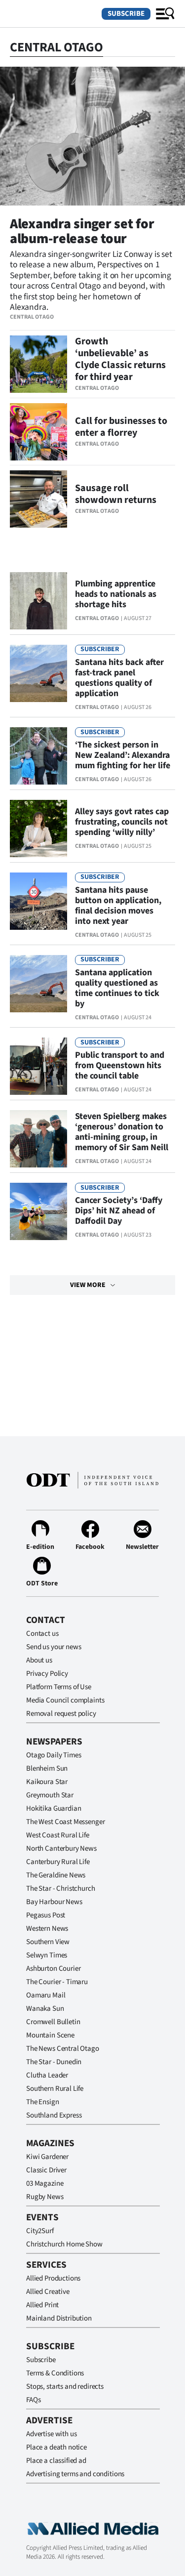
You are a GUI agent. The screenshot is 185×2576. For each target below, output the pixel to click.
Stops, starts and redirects (65, 2387)
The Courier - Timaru (57, 1982)
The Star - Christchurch (61, 1889)
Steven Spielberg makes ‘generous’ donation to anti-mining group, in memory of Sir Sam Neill (122, 1132)
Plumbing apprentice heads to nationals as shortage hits (116, 594)
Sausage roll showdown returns (116, 494)
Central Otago (32, 317)
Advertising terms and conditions (75, 2474)
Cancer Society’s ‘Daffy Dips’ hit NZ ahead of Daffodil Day (119, 1211)
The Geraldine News (56, 1875)
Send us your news (54, 1647)
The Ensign (43, 2102)
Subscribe (126, 14)
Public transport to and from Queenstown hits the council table (120, 1065)
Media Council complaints (65, 1700)
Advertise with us (51, 2434)
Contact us (42, 1634)
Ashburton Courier (53, 1969)
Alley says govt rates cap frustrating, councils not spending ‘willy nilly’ (122, 822)
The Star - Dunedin (54, 2062)
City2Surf (40, 2231)
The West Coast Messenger (65, 1822)
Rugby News (45, 2197)
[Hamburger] (165, 14)
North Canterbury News (61, 1849)
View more (88, 1285)
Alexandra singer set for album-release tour (82, 231)
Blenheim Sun (47, 1768)
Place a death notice (56, 2447)
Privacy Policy (47, 1674)
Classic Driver (46, 2170)
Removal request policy (61, 1714)
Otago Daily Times (54, 1755)
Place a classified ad (56, 2461)
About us (39, 1660)
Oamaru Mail (46, 1995)
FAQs (33, 2400)
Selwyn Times (47, 1955)
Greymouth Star (50, 1795)
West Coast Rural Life (58, 1835)
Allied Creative (48, 2292)
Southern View (48, 1942)
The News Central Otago (63, 2049)
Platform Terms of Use (59, 1687)
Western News (47, 1929)
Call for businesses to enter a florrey (121, 427)
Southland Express (54, 2115)
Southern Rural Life (55, 2089)
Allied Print (42, 2305)
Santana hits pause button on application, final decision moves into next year (118, 906)
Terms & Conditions (55, 2373)
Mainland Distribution (59, 2318)
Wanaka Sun (45, 2009)
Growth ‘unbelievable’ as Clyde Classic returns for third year (120, 359)
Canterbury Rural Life (58, 1862)
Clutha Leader (47, 2075)
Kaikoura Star (47, 1782)
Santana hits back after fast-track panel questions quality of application (119, 678)
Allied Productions (53, 2278)
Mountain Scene (50, 2035)
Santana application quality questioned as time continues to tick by (117, 988)
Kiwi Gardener (47, 2157)
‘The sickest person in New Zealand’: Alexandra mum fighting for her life (123, 755)
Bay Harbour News (54, 1902)
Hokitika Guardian (54, 1808)
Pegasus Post (46, 1915)
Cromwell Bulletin (53, 2022)
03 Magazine (45, 2183)
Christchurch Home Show (64, 2244)
